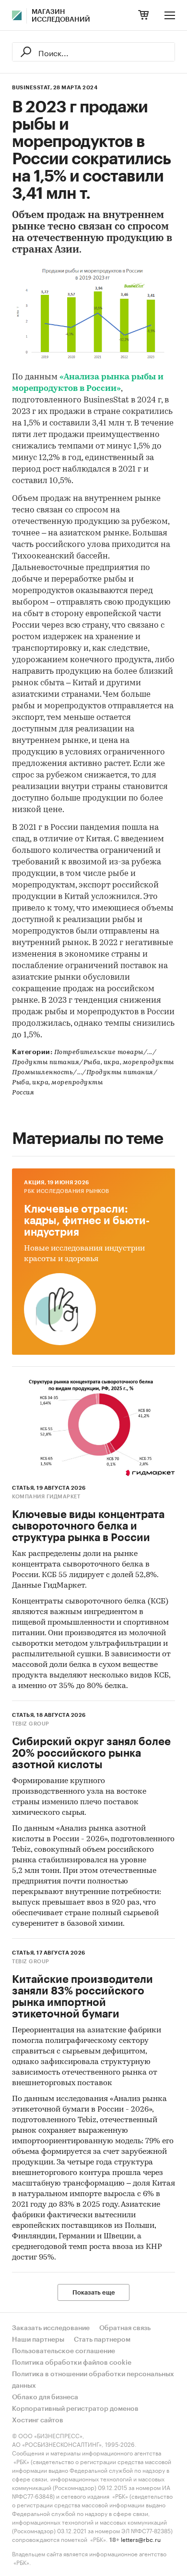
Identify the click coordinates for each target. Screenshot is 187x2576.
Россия (23, 1093)
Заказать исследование (51, 2328)
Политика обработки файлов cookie (72, 2363)
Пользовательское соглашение (64, 2351)
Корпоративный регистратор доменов (75, 2409)
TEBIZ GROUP (31, 1724)
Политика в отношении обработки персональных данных (93, 2380)
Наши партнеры (38, 2340)
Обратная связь (125, 2328)
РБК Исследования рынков (67, 1191)
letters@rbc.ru (141, 2539)
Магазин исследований (61, 16)
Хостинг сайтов (38, 2420)
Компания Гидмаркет (46, 1497)
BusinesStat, (32, 88)
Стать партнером (102, 2340)
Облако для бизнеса (45, 2397)
